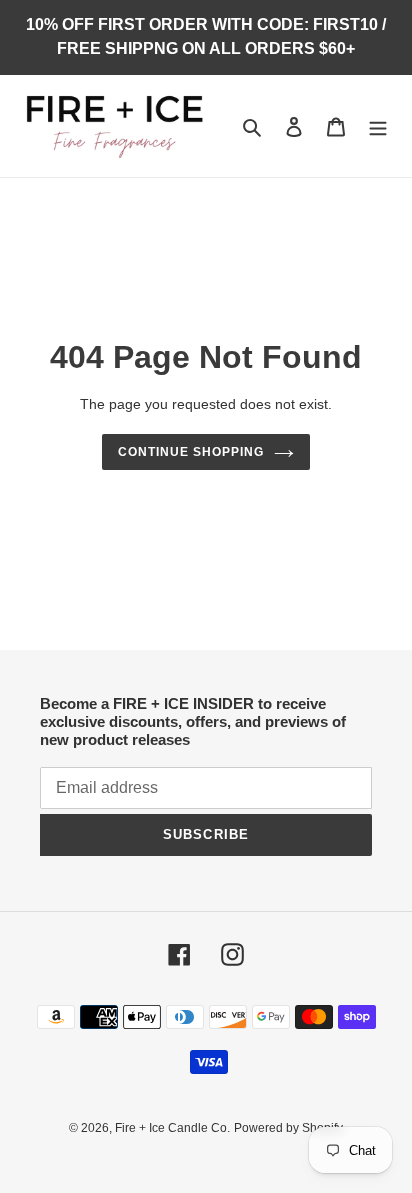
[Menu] (378, 126)
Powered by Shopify (288, 1128)
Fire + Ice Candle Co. (172, 1128)
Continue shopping (191, 452)
